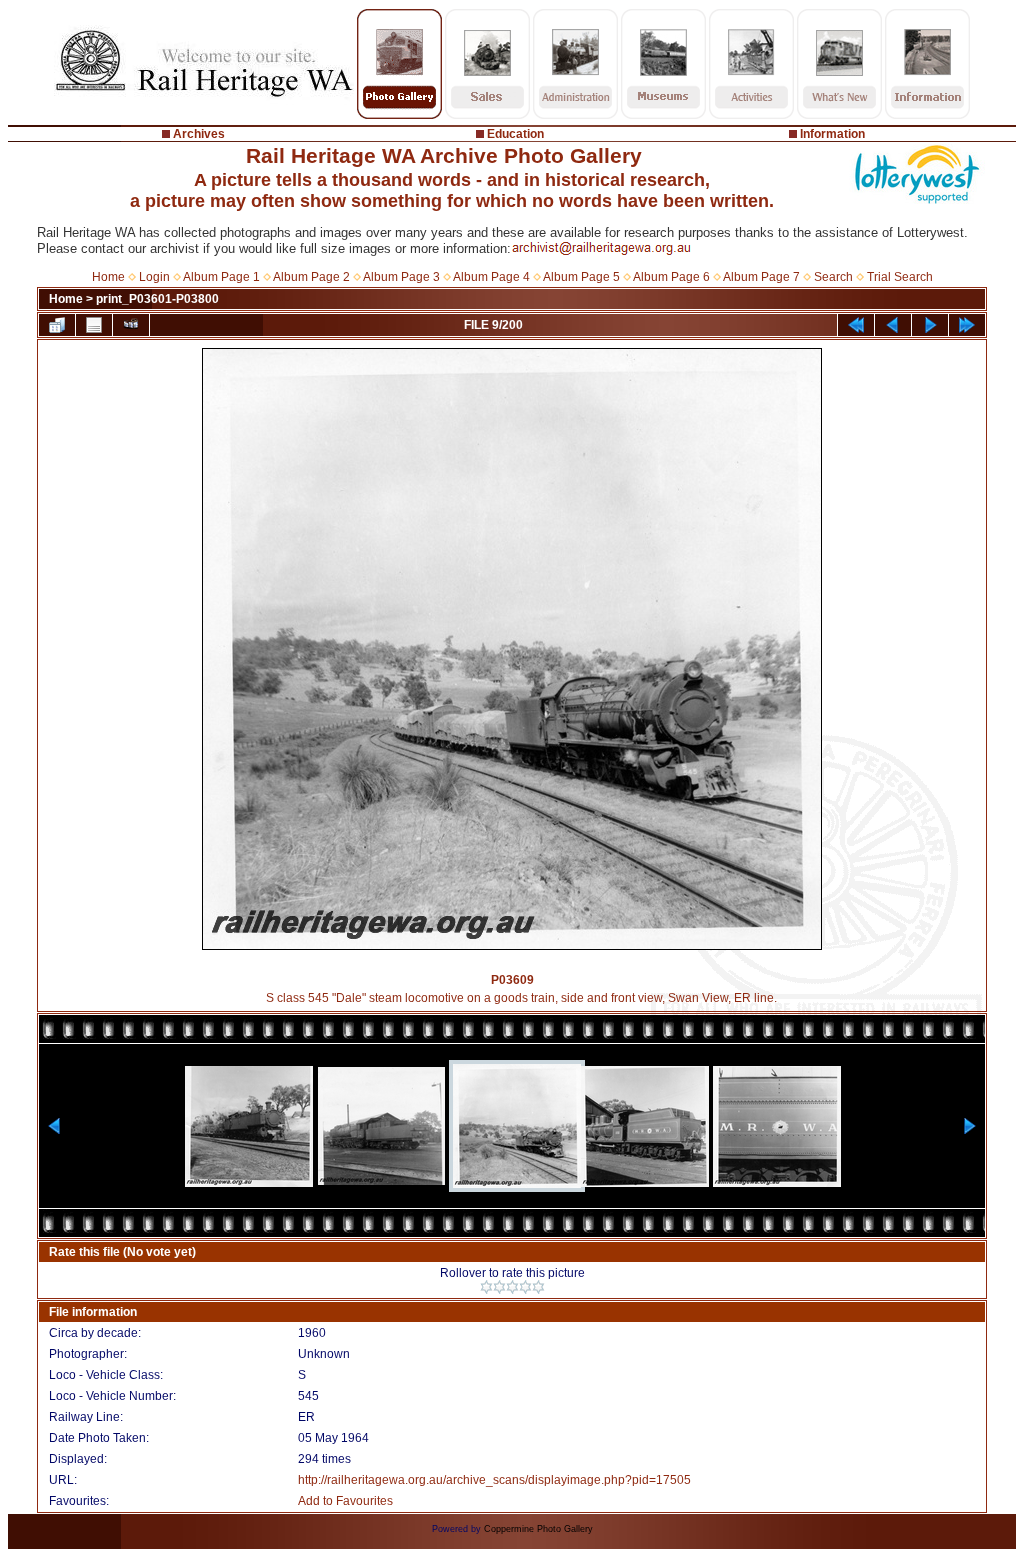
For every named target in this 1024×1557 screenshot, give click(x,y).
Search (833, 277)
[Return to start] (856, 325)
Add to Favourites (345, 1501)
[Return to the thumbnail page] (57, 325)
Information (832, 134)
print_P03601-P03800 (157, 299)
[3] (512, 1287)
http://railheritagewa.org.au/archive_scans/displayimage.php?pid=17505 (494, 1480)
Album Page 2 (311, 277)
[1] (486, 1287)
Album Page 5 (581, 277)
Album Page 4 (491, 277)
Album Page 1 (221, 277)
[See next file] (930, 325)
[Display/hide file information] (94, 325)
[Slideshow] (131, 325)
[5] (538, 1287)
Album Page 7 (761, 277)
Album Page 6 (671, 277)
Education (515, 134)
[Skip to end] (967, 325)
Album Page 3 (401, 277)
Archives (199, 134)
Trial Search (900, 277)
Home (108, 277)
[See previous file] (893, 325)
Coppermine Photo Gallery (538, 1529)
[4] (525, 1287)
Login (154, 277)
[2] (499, 1287)
